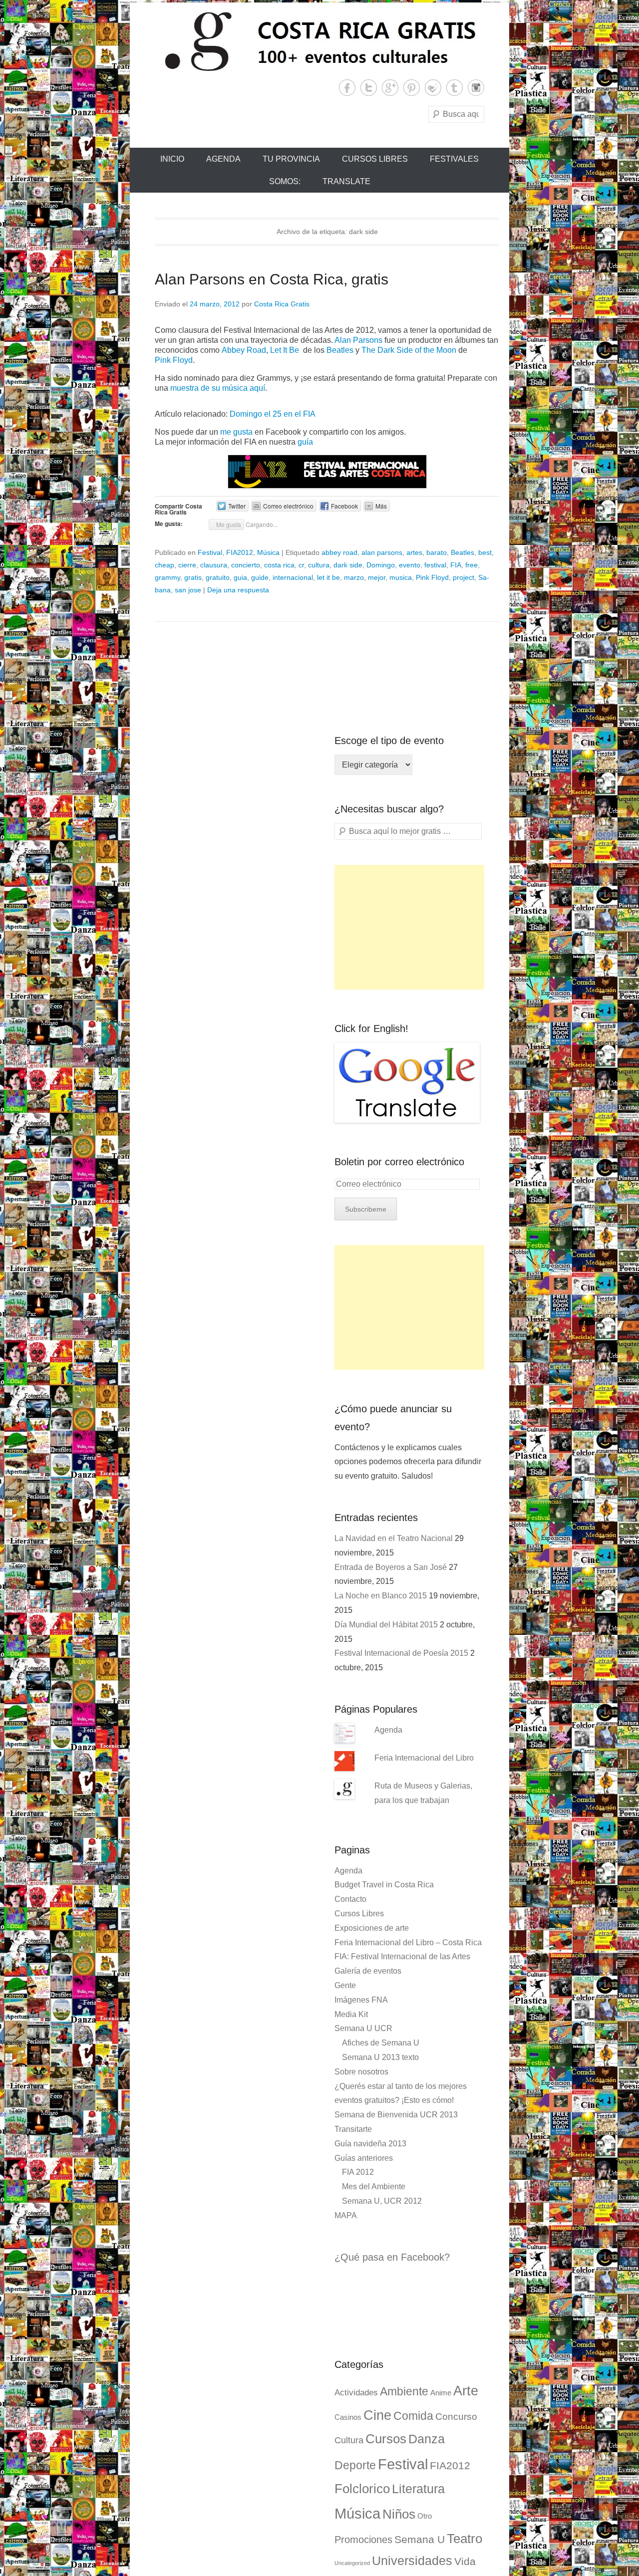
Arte (466, 2391)
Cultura (349, 2440)
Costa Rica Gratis (282, 304)
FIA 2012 (358, 2172)
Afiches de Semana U (381, 2043)
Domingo (381, 565)
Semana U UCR (363, 2028)
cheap (164, 565)
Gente (345, 1985)
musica (401, 577)
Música (268, 552)
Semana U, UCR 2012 (382, 2201)
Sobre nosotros (361, 2072)
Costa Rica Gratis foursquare (433, 88)
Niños (399, 2514)
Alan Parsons (359, 340)
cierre (187, 565)
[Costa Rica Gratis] (319, 41)
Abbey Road (244, 350)
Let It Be (286, 350)
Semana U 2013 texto (380, 2057)
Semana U (420, 2539)
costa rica (279, 565)
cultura (319, 565)
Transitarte (353, 2129)
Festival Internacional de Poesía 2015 (401, 1653)
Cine (377, 2415)
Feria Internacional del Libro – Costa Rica (408, 1942)
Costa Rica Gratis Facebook (347, 88)
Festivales (454, 159)
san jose (188, 590)
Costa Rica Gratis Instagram (476, 88)
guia (240, 577)
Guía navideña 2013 (370, 2144)
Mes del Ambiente (374, 2187)
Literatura (418, 2489)
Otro (425, 2516)
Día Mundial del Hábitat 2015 (386, 1625)
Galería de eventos (368, 1971)
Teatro (465, 2539)
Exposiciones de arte (372, 1928)
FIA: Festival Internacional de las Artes (402, 1956)
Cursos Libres (375, 159)
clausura (214, 565)
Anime (441, 2393)
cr (301, 565)
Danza (427, 2439)
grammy (167, 577)
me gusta (236, 432)
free (472, 565)
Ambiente (404, 2391)
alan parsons (382, 552)
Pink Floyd (174, 360)
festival (435, 565)
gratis (193, 577)
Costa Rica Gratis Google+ (390, 88)
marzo (354, 577)
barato (437, 552)
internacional (293, 577)
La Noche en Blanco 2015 (381, 1596)
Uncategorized (352, 2563)
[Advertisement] (409, 927)
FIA (456, 565)
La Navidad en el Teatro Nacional (394, 1538)
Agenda (223, 159)
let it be (328, 577)
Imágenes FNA (361, 2000)
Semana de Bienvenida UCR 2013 (396, 2115)
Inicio (172, 159)
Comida (413, 2416)
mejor (377, 577)
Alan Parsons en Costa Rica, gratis (272, 279)
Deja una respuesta (238, 590)
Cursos (386, 2439)
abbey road (339, 552)
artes (414, 552)
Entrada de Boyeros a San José (391, 1567)
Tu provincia (291, 159)
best (485, 552)
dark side (348, 565)
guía (305, 442)
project (464, 577)
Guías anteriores (364, 2158)
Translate (346, 181)
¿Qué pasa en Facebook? (392, 2257)
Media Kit (351, 2014)
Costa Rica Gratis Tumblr (455, 88)
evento (410, 565)
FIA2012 (240, 552)
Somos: (285, 181)
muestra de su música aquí (218, 388)
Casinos (348, 2417)
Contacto (350, 1899)
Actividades (356, 2393)
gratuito (218, 577)
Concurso (456, 2417)
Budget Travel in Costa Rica (384, 1885)
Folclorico (362, 2489)
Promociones (363, 2540)
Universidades (412, 2561)
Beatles (341, 350)
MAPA (346, 2215)
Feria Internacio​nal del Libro (424, 1758)
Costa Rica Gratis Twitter (369, 88)
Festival (210, 552)
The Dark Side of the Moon (409, 350)
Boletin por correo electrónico (399, 1162)
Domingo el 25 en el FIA (273, 414)
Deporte (355, 2465)
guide (260, 577)
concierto (246, 565)
